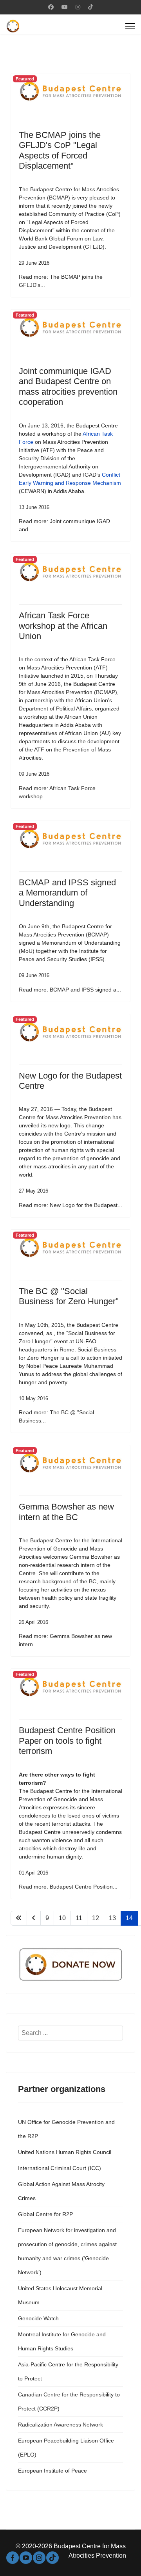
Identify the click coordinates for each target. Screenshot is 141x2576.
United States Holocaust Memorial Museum (60, 2295)
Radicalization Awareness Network (61, 2425)
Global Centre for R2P (45, 2214)
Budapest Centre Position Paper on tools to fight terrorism (67, 1741)
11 (79, 1918)
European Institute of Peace (52, 2471)
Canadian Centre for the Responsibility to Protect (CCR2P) (69, 2402)
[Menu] (130, 26)
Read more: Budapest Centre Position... (68, 1887)
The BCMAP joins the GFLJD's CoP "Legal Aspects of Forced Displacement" (60, 150)
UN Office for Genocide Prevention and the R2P (66, 2129)
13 (112, 1918)
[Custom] (90, 7)
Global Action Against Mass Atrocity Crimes (61, 2191)
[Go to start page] (19, 1918)
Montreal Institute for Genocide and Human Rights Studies (62, 2341)
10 (62, 1918)
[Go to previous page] (34, 1918)
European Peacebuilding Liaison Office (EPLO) (66, 2448)
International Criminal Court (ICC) (60, 2168)
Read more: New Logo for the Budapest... (70, 1205)
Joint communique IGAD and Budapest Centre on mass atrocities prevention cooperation (68, 386)
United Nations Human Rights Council (65, 2152)
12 (96, 1918)
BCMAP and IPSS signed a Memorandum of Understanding (67, 893)
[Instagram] (78, 7)
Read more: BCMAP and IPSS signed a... (70, 990)
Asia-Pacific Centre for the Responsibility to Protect (68, 2371)
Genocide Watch (38, 2318)
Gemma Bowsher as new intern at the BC (66, 1512)
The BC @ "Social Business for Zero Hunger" (69, 1296)
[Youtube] (65, 7)
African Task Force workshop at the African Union (63, 626)
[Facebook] (51, 7)
